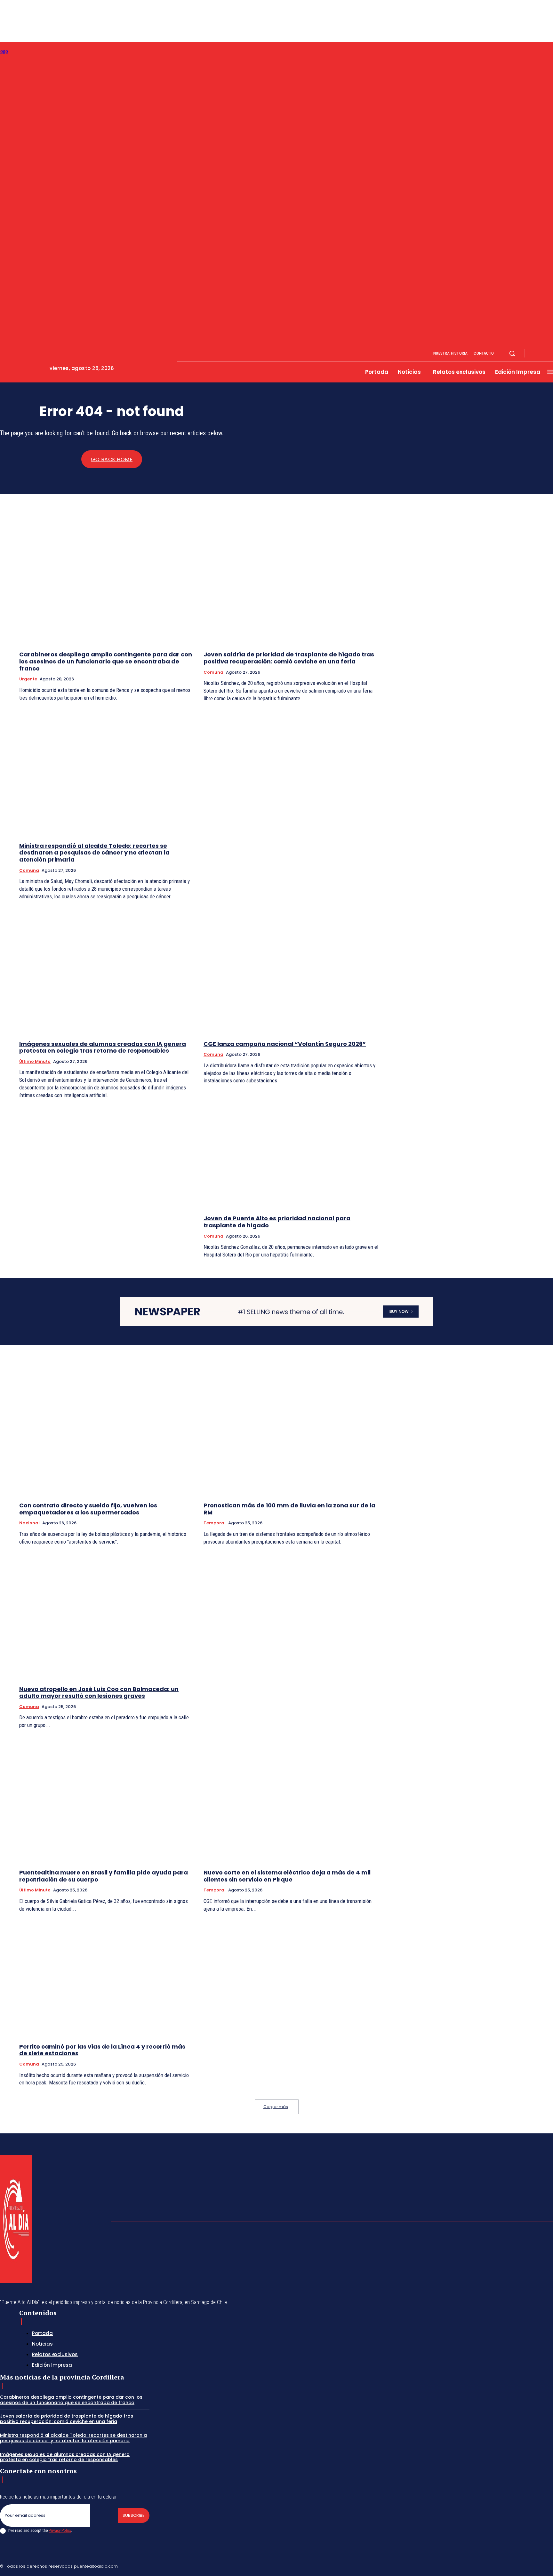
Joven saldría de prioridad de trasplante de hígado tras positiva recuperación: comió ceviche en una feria (289, 658)
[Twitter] (535, 2565)
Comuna (213, 672)
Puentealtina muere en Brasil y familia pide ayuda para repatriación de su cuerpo (104, 1876)
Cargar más (276, 2107)
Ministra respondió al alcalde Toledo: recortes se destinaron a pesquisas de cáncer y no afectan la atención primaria (94, 853)
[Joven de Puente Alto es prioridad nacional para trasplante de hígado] (291, 1146)
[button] (512, 353)
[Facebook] (535, 354)
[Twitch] (520, 2565)
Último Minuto (35, 1061)
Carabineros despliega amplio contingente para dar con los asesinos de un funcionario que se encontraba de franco (106, 661)
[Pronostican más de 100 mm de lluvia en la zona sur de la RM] (291, 1433)
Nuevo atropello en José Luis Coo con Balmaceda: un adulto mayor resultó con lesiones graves (99, 1693)
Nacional (29, 1523)
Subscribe (134, 2515)
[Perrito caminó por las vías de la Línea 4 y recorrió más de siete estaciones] (107, 1974)
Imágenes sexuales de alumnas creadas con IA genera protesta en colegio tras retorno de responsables (103, 1047)
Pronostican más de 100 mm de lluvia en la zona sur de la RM (289, 1509)
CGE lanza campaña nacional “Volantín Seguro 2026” (285, 1044)
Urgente (28, 679)
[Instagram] (543, 354)
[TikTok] (505, 2565)
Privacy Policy (60, 2530)
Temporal (215, 1523)
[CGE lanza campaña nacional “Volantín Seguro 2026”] (291, 971)
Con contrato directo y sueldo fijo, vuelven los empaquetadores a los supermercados (88, 1509)
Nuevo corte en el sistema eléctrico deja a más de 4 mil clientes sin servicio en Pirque (287, 1876)
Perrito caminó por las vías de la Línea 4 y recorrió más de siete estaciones (102, 2050)
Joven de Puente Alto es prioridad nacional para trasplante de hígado (277, 1222)
